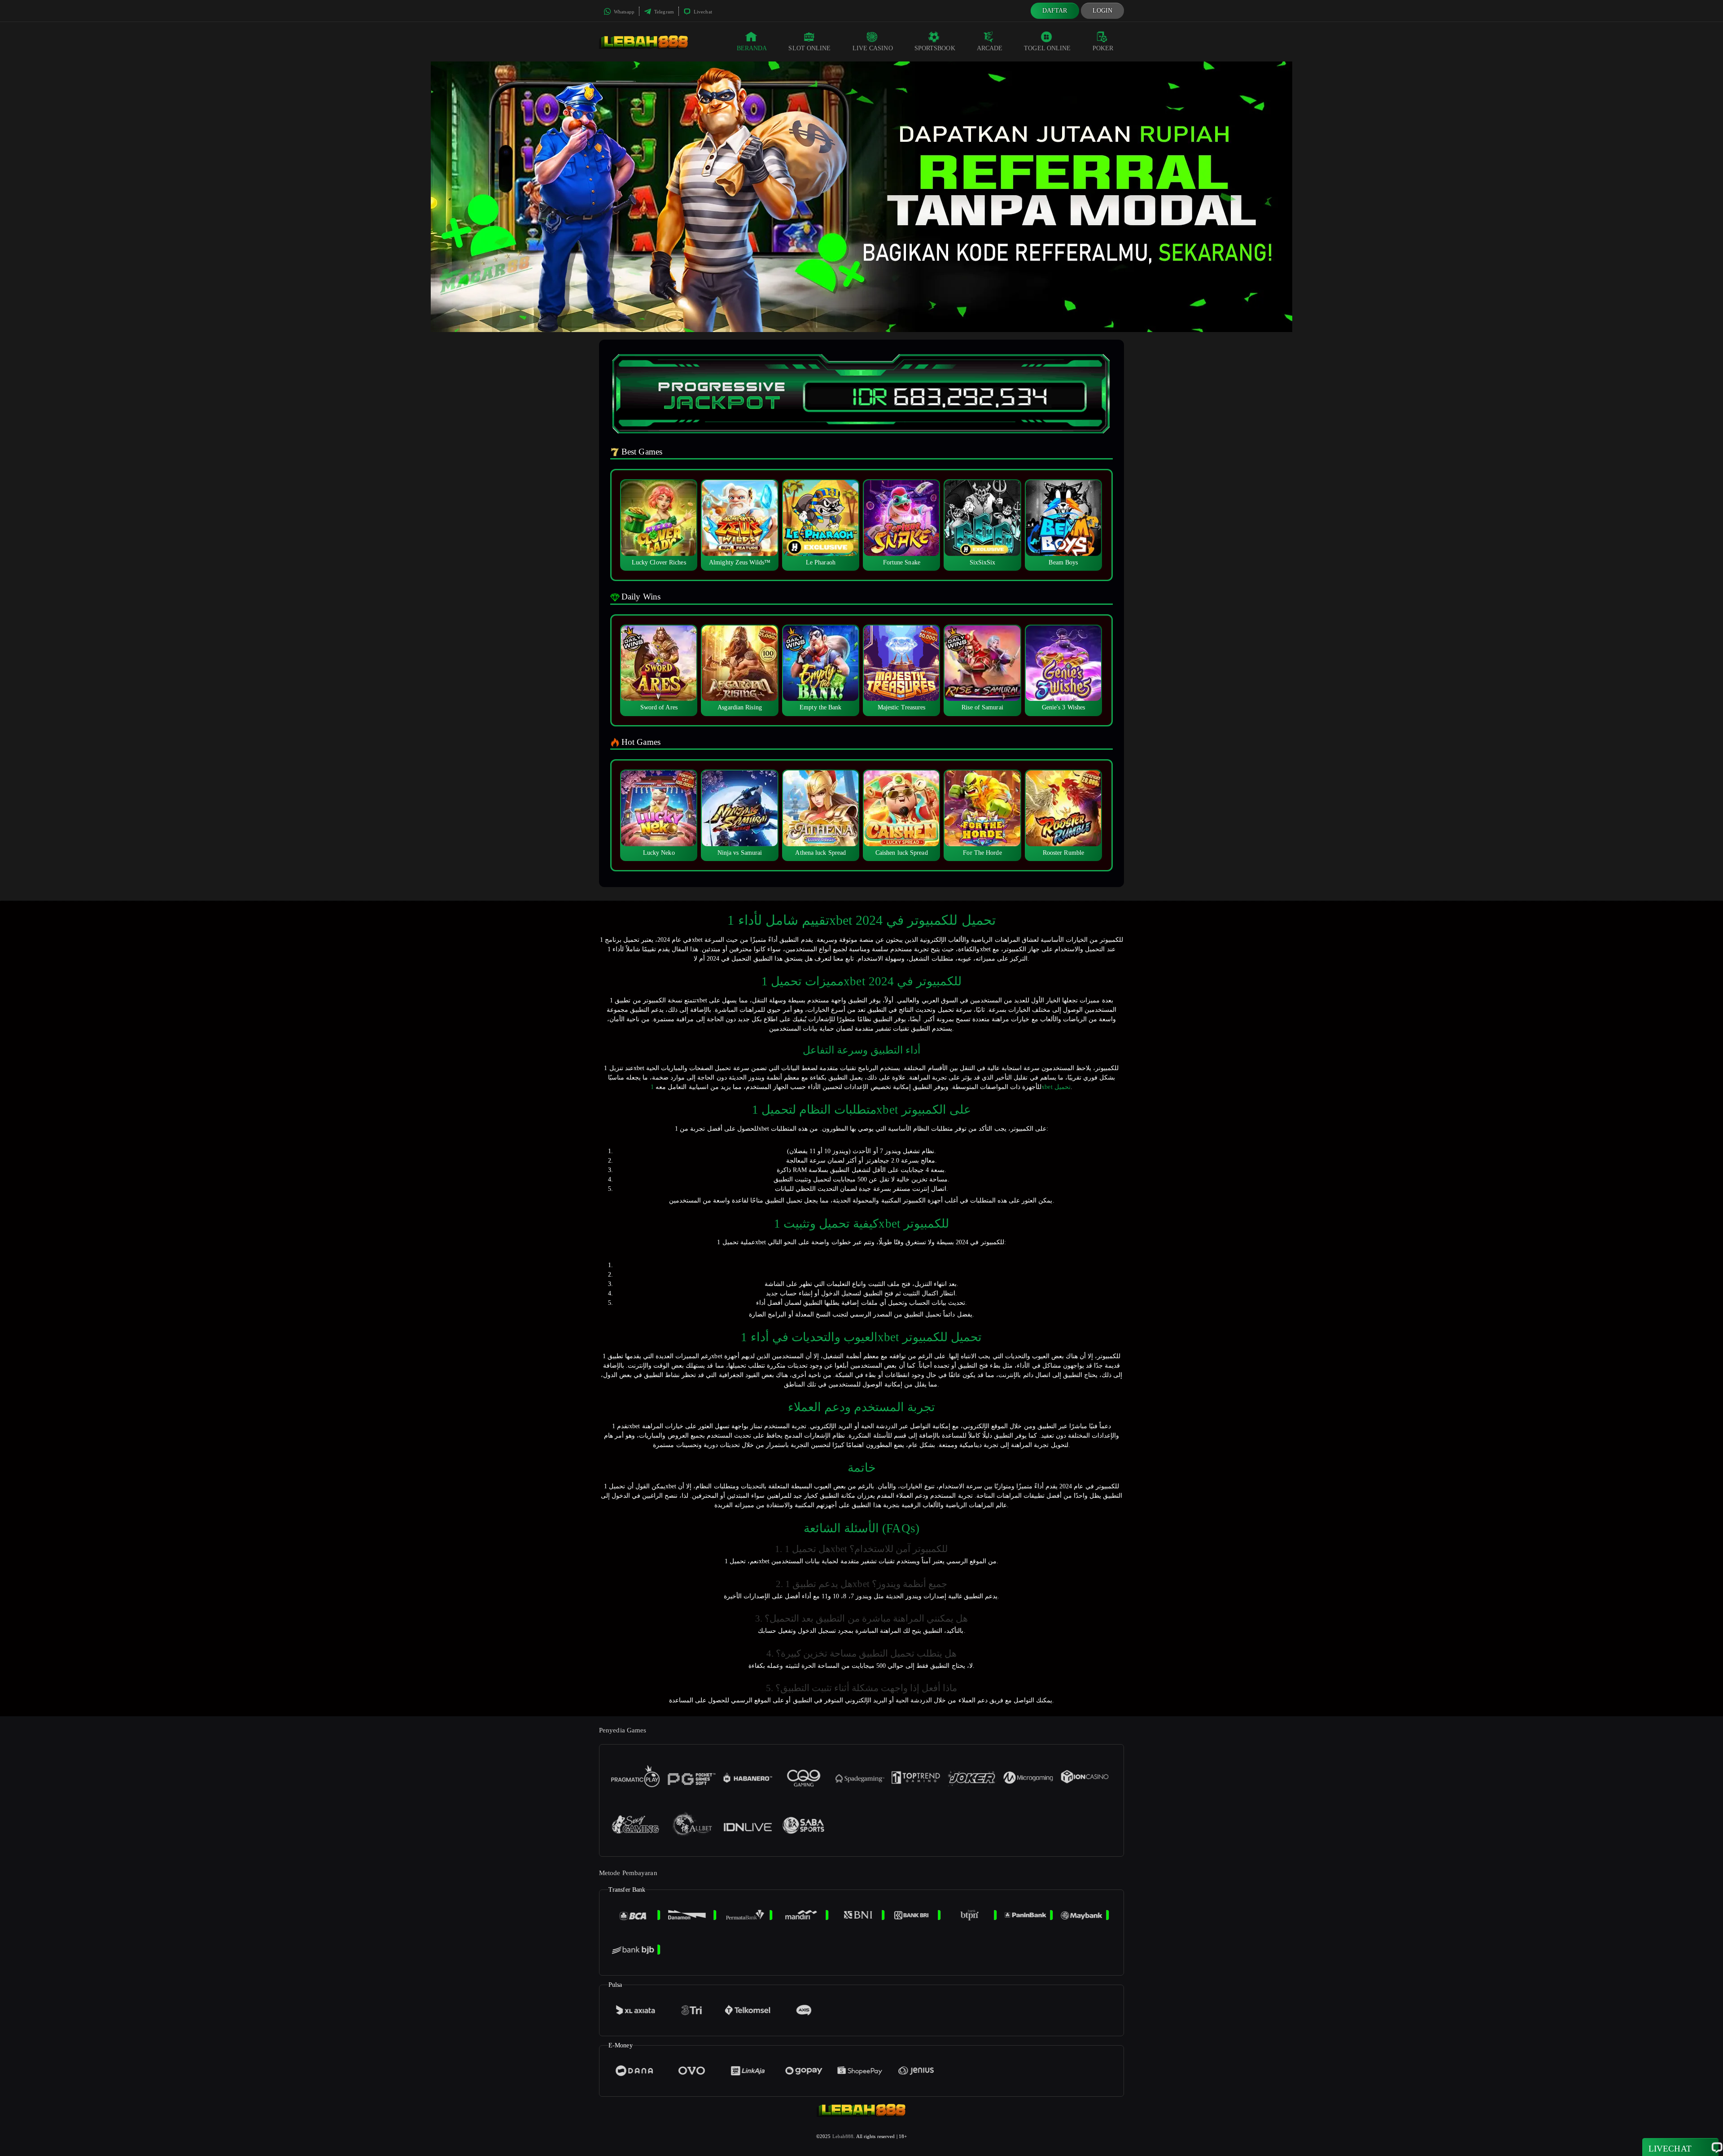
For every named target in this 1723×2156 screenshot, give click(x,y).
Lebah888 (843, 2136)
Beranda (752, 48)
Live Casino (873, 48)
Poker (1103, 48)
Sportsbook (935, 48)
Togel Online (1047, 48)
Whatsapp (623, 12)
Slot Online (809, 48)
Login (1103, 11)
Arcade (990, 48)
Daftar (1055, 11)
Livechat (702, 12)
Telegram (663, 12)
